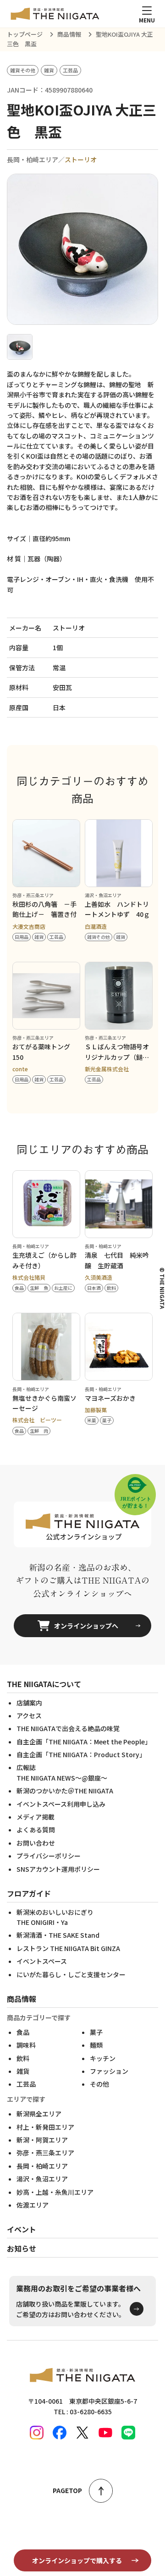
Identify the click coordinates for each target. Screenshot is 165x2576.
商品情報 (22, 1999)
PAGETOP (67, 2490)
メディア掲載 (36, 1817)
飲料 (23, 2058)
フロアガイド (29, 1893)
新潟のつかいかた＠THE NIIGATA (65, 1791)
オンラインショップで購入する (77, 2560)
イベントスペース (42, 1961)
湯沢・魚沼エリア (42, 2179)
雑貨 (23, 2071)
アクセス (29, 1716)
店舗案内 (29, 1703)
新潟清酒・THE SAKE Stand (58, 1935)
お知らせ (22, 2248)
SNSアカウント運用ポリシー (58, 1869)
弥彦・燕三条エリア (45, 2153)
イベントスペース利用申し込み (61, 1804)
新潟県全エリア (39, 2114)
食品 (23, 2032)
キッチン (103, 2058)
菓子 (96, 2032)
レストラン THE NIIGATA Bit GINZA (68, 1948)
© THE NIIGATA (162, 1288)
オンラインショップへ (86, 1626)
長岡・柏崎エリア (42, 2166)
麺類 (96, 2045)
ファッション (109, 2071)
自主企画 (84, 1742)
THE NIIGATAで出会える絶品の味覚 (68, 1728)
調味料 (26, 2045)
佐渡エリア (33, 2205)
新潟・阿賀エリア (42, 2140)
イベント (22, 2229)
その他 (99, 2084)
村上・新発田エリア (45, 2127)
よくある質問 (36, 1830)
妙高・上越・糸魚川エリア (55, 2192)
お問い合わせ (36, 1843)
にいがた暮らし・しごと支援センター (71, 1974)
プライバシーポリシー (49, 1856)
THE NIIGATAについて (44, 1684)
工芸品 (26, 2084)
